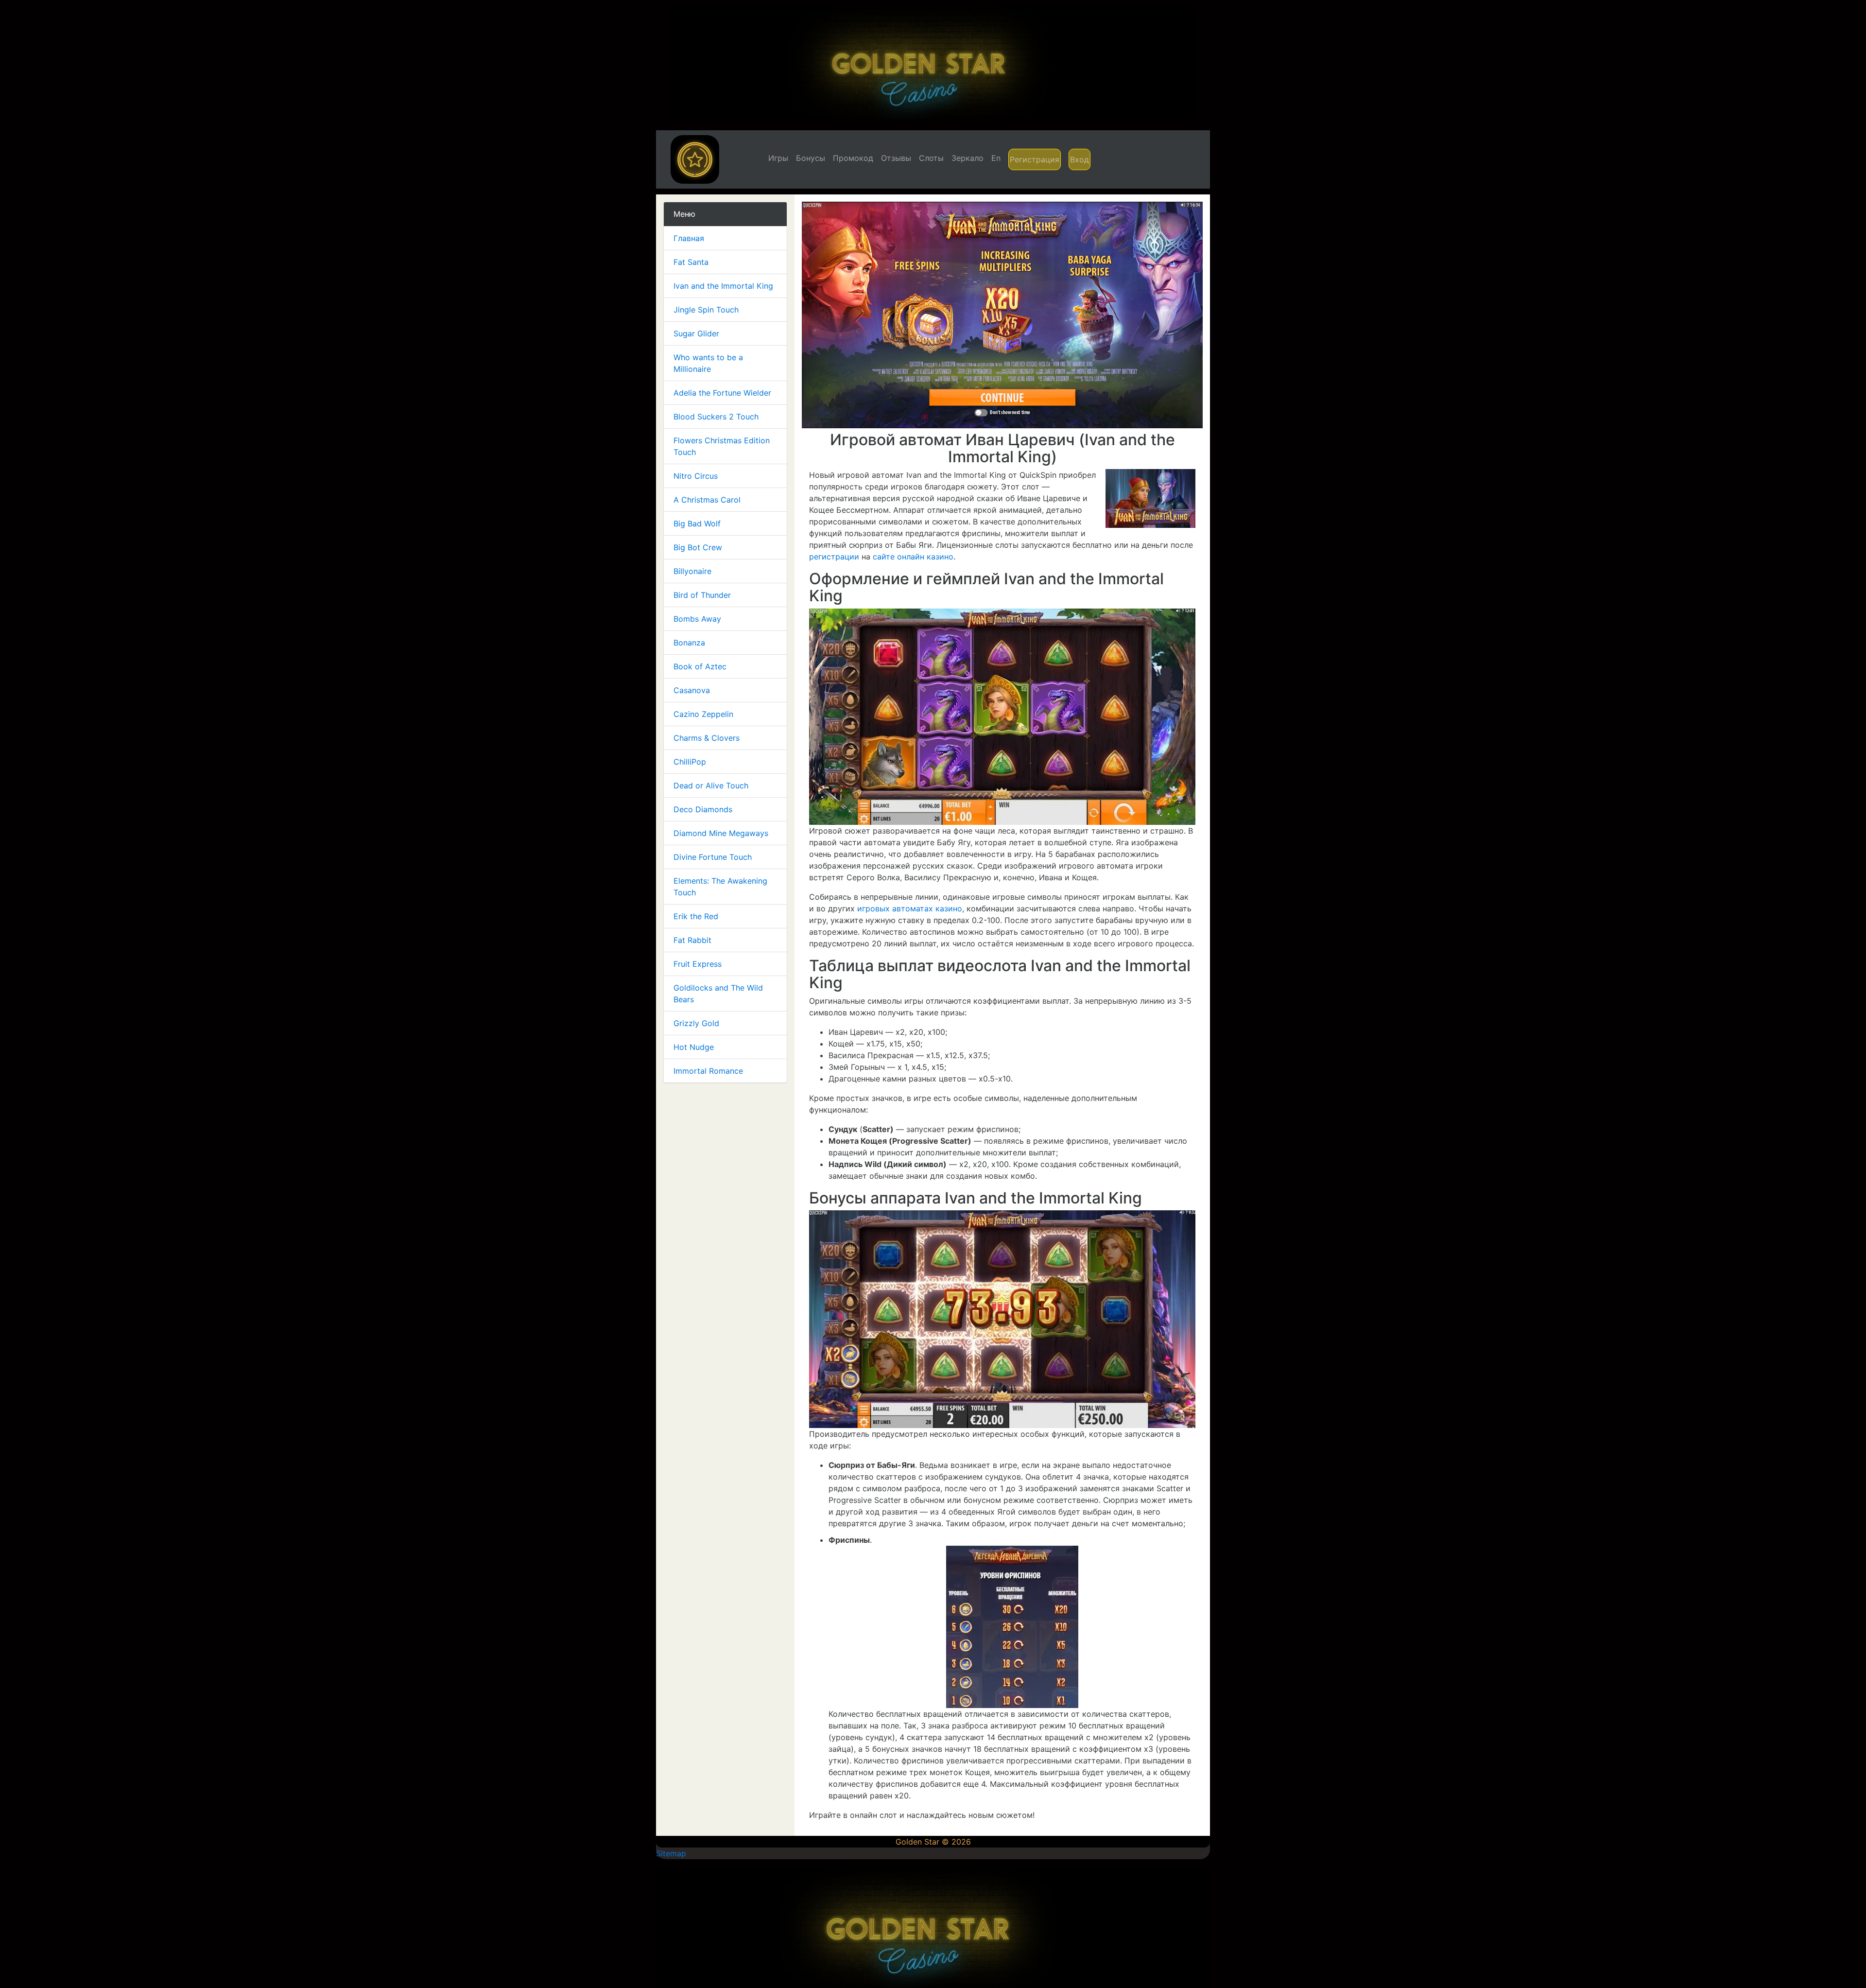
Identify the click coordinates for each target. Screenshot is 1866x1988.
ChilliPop (690, 762)
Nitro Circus (696, 476)
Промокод (853, 158)
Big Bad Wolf (697, 523)
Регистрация (1035, 159)
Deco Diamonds (703, 809)
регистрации (834, 557)
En (996, 158)
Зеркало (968, 158)
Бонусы (811, 158)
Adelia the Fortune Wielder (722, 393)
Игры (778, 158)
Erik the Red (696, 916)
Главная (689, 238)
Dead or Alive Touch (711, 785)
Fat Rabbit (692, 940)
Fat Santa (691, 262)
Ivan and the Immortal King (723, 286)
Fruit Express (698, 964)
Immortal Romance (708, 1071)
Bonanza (689, 643)
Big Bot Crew (698, 547)
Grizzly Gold (696, 1023)
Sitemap (671, 1853)
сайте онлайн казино (913, 557)
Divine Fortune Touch (713, 857)
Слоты (931, 158)
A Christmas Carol (707, 500)
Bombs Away (697, 619)
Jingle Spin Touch (706, 310)
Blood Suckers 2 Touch (716, 417)
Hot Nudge (694, 1047)
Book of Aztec (700, 666)
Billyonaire (692, 571)
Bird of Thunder (702, 595)
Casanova (692, 690)
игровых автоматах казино (910, 908)
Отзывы (896, 158)
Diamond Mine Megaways (721, 833)
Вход (1080, 159)
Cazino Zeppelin (703, 714)
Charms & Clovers (707, 738)
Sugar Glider (696, 333)
